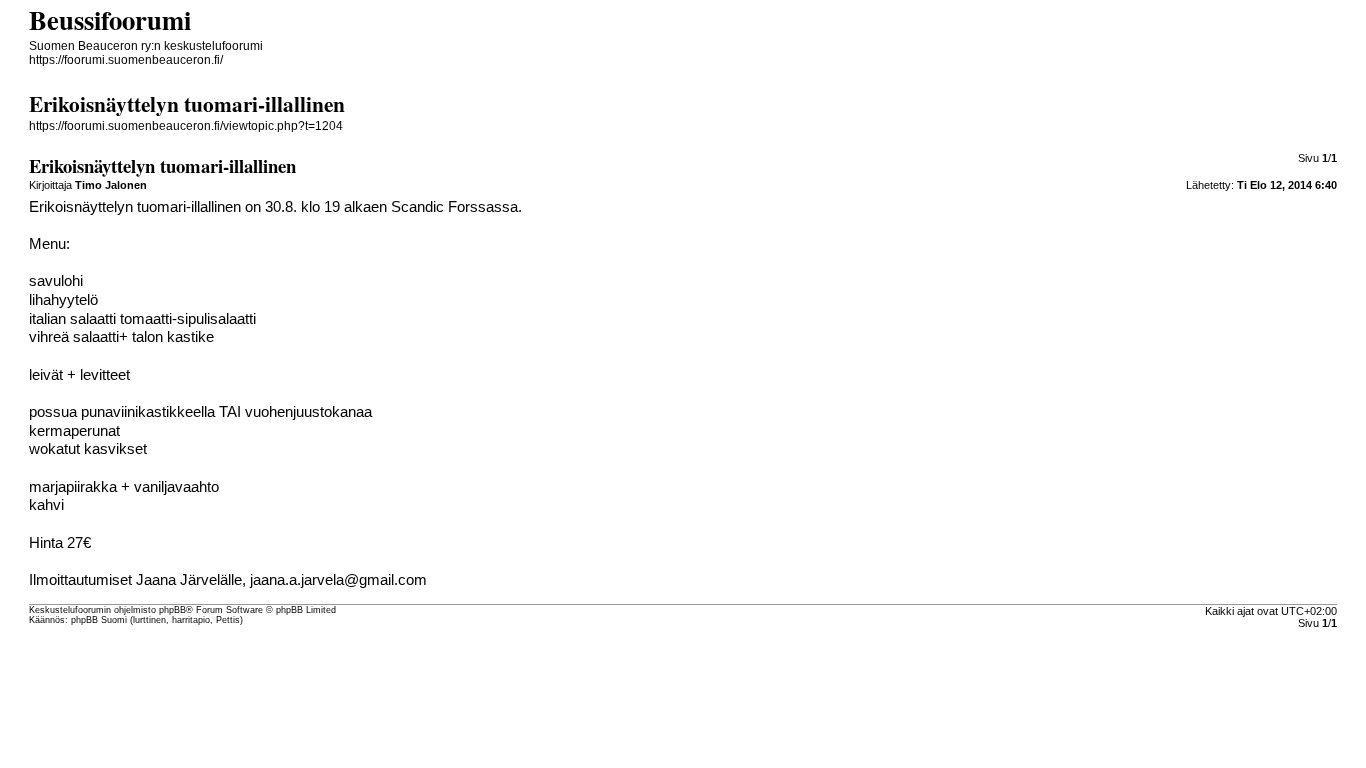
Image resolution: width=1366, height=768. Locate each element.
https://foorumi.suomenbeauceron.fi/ (126, 60)
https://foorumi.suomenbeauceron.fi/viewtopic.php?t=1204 (186, 126)
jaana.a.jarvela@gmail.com (338, 580)
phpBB (172, 610)
